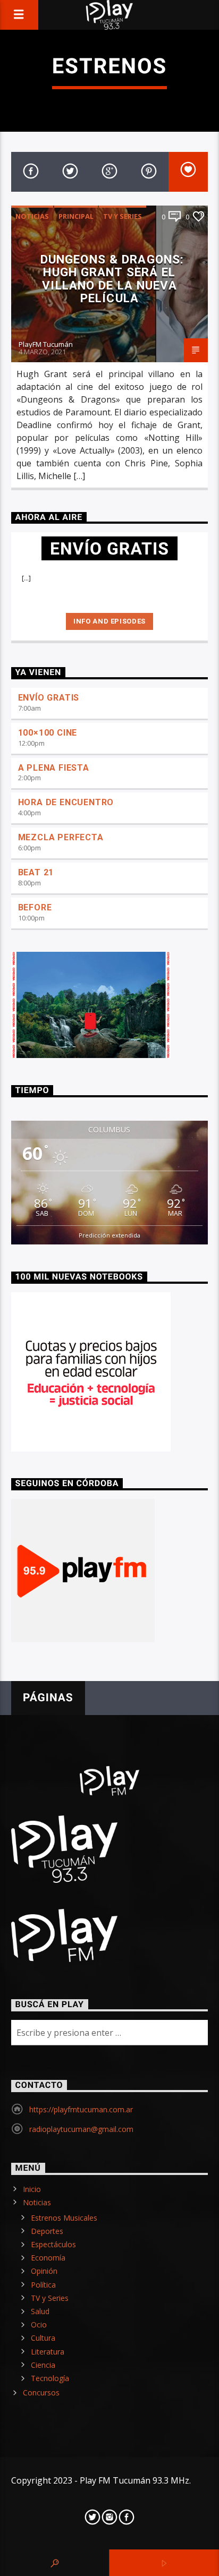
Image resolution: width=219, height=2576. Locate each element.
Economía (48, 2258)
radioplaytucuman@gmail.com (81, 2129)
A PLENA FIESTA (54, 768)
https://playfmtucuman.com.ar (81, 2109)
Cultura (43, 2338)
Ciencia (43, 2365)
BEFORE (35, 907)
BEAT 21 (36, 872)
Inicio (32, 2189)
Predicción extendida (109, 1235)
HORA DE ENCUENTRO (66, 802)
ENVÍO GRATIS (49, 698)
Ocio (39, 2325)
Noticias (32, 216)
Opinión (44, 2271)
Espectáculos (53, 2244)
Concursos (41, 2392)
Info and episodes (109, 621)
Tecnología (50, 2378)
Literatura (48, 2352)
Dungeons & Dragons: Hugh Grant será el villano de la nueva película (112, 279)
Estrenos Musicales (64, 2218)
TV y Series (123, 216)
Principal (76, 216)
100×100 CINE (48, 733)
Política (43, 2285)
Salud (40, 2311)
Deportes (47, 2231)
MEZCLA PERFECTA (61, 837)
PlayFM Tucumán (46, 344)
